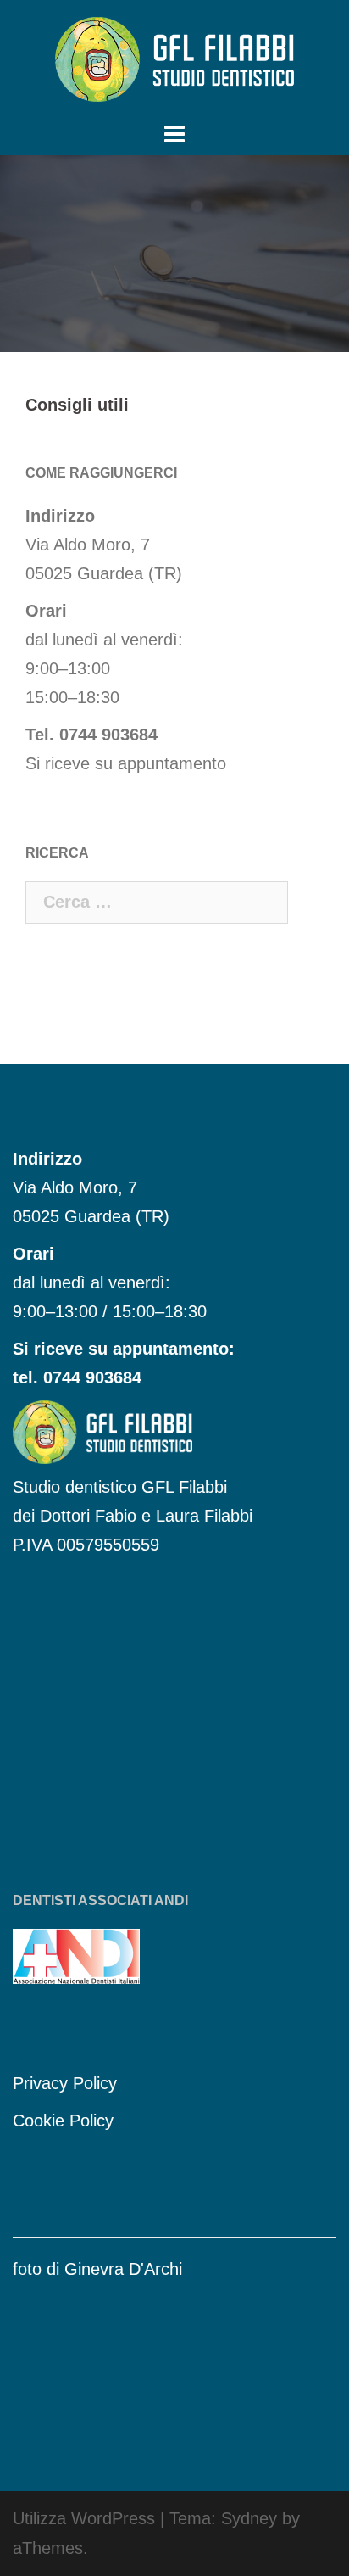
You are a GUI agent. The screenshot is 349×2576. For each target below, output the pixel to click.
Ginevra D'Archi (123, 2269)
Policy (95, 2083)
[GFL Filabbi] (174, 58)
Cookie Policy (63, 2121)
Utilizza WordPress (84, 2518)
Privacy (43, 2083)
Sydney (249, 2518)
